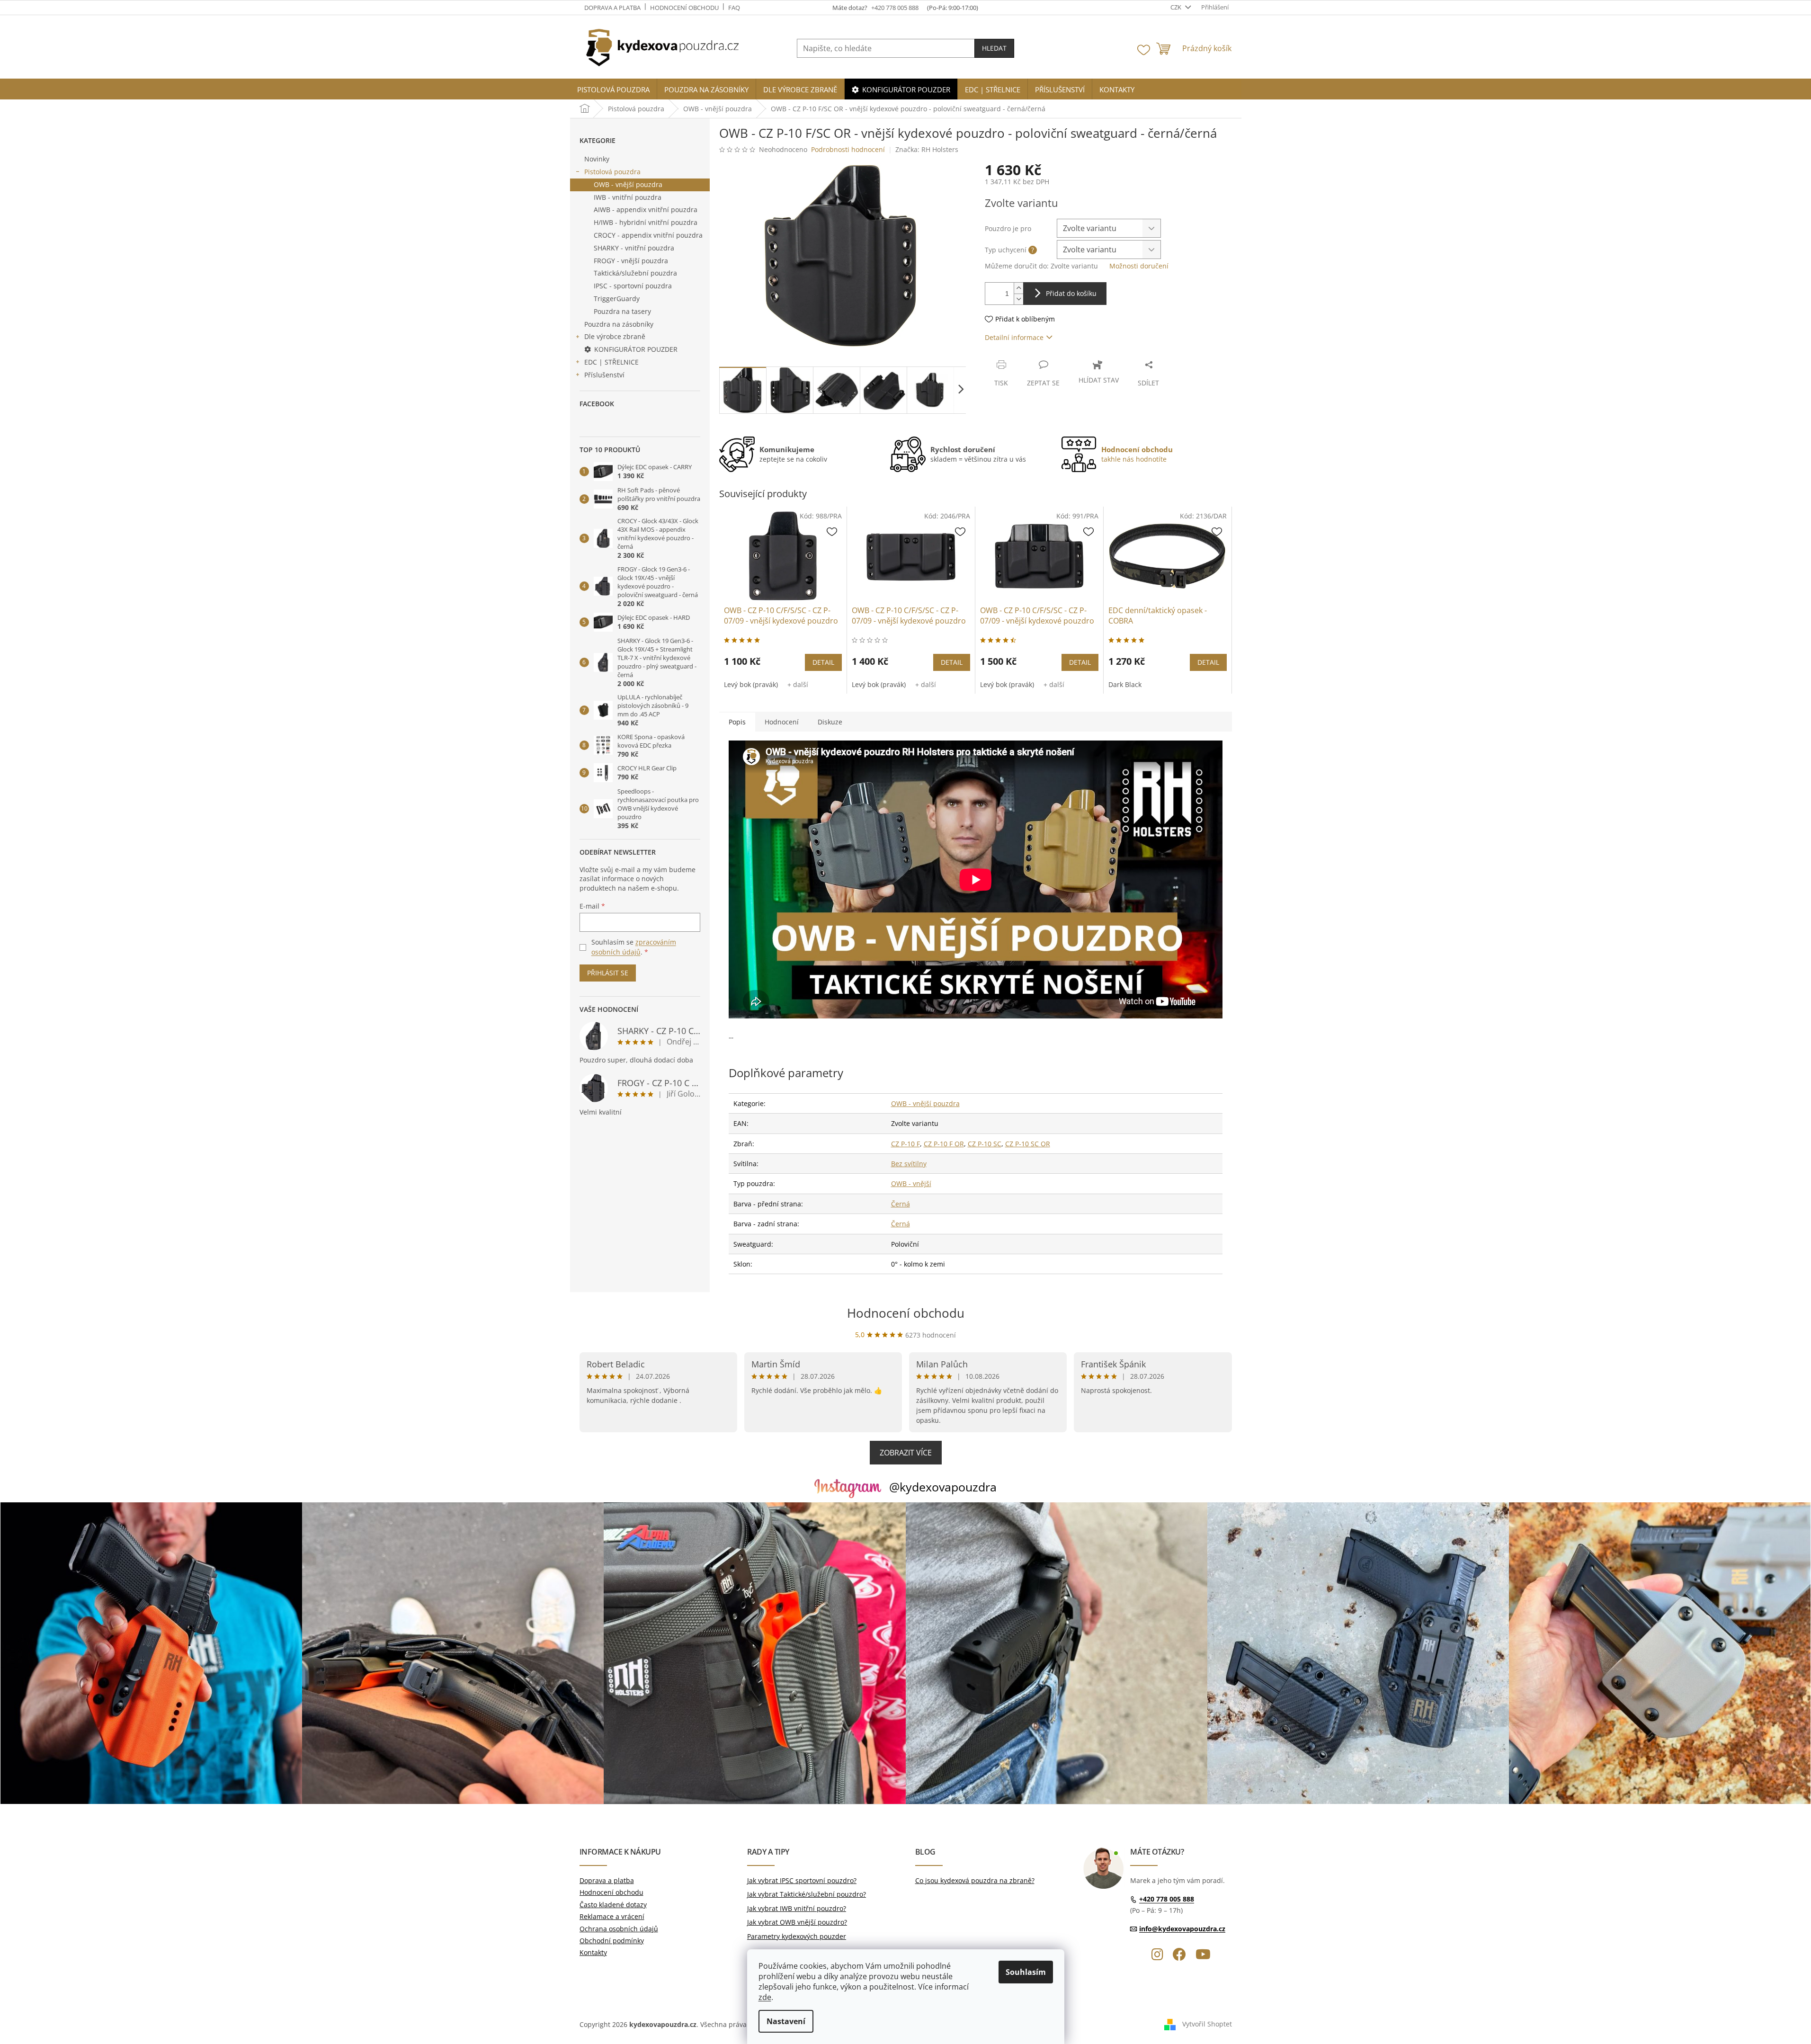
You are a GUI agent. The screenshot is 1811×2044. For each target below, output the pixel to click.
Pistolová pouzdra (612, 172)
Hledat (994, 48)
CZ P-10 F (905, 1144)
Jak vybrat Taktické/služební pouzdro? (807, 1894)
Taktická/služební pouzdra (635, 273)
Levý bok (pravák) (751, 684)
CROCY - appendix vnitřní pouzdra (648, 235)
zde (765, 1997)
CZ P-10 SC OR (1028, 1144)
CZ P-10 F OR (944, 1144)
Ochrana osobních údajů (619, 1929)
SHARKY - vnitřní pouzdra (634, 248)
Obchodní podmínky (612, 1941)
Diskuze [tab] (830, 722)
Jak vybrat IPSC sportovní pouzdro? (802, 1880)
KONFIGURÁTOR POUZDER (636, 349)
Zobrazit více (906, 1453)
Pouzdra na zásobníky (619, 324)
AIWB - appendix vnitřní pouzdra (646, 210)
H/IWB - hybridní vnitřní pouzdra (646, 222)
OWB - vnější (911, 1183)
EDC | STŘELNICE (611, 362)
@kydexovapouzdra (943, 1487)
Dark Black (1125, 684)
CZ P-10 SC (985, 1144)
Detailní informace (1014, 337)
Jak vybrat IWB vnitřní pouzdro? (797, 1908)
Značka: (927, 149)
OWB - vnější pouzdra (628, 184)
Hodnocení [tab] (782, 722)
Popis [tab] (737, 722)
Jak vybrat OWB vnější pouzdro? (797, 1922)
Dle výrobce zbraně (615, 336)
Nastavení (786, 2021)
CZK (1177, 7)
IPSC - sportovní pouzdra (633, 286)
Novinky (597, 159)
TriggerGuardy (617, 299)
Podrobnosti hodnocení (848, 149)
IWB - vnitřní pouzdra (628, 197)
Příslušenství (604, 375)
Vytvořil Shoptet (1207, 2024)
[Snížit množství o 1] (1018, 299)
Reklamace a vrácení (612, 1916)
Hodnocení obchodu (684, 8)
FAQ (734, 8)
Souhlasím (1026, 1972)
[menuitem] (613, 90)
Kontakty (593, 1952)
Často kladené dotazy (613, 1905)
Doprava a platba (612, 8)
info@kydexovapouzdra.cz (1182, 1929)
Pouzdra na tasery (622, 311)
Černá (901, 1204)
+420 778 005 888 (1167, 1899)
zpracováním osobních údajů (634, 947)
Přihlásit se (608, 973)
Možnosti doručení (1139, 266)
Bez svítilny (909, 1164)
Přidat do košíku (1071, 293)
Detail (823, 662)
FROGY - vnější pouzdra (631, 261)
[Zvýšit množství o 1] (1018, 288)
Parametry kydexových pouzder (797, 1936)
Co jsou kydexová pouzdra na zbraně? (975, 1880)
